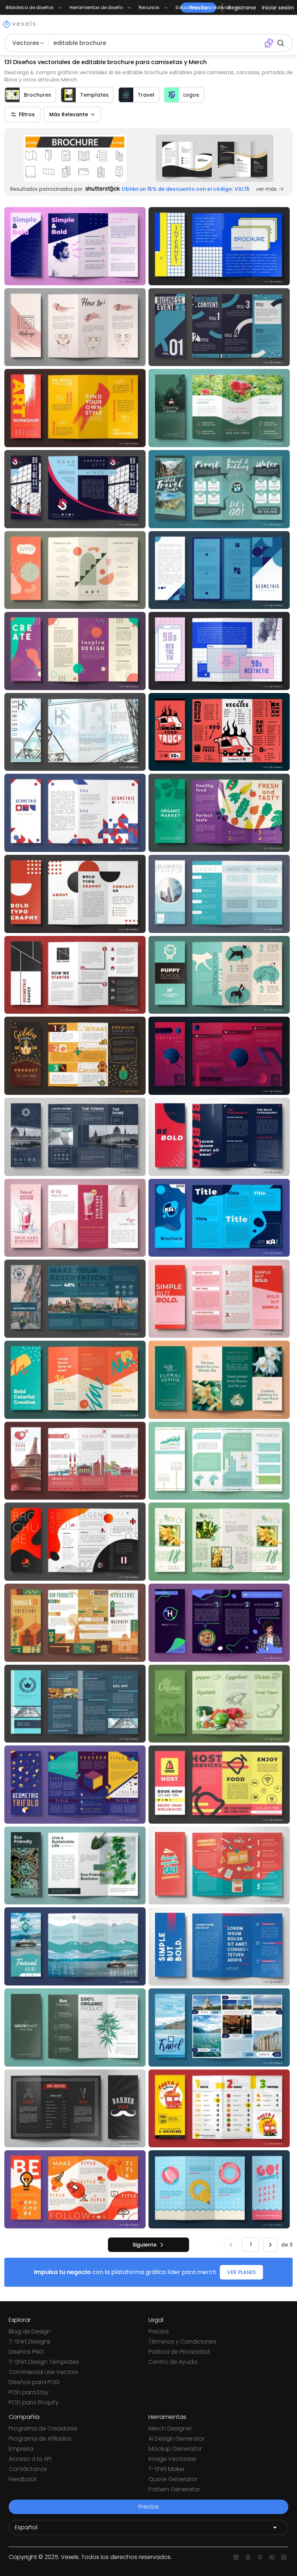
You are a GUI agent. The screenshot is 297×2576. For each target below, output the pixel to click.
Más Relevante (69, 114)
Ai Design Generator (177, 2439)
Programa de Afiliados (40, 2439)
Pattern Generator (174, 2489)
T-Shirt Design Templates (44, 2362)
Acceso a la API (30, 2459)
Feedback (23, 2479)
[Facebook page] (248, 2557)
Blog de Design (30, 2331)
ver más (266, 189)
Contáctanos (28, 2469)
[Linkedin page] (284, 2557)
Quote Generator (173, 2479)
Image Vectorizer (173, 2459)
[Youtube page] (272, 2557)
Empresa (21, 2449)
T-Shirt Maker (167, 2469)
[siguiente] (270, 2245)
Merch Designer (170, 2428)
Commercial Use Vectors (43, 2372)
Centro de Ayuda (173, 2362)
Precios (159, 2331)
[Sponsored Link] (75, 158)
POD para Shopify (34, 2402)
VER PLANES (241, 2272)
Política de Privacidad (179, 2352)
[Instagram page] (236, 2557)
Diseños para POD (34, 2382)
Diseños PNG (26, 2352)
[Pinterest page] (260, 2557)
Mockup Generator (175, 2449)
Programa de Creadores (43, 2428)
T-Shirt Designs (30, 2342)
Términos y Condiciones (182, 2342)
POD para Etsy (29, 2392)
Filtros (27, 114)
